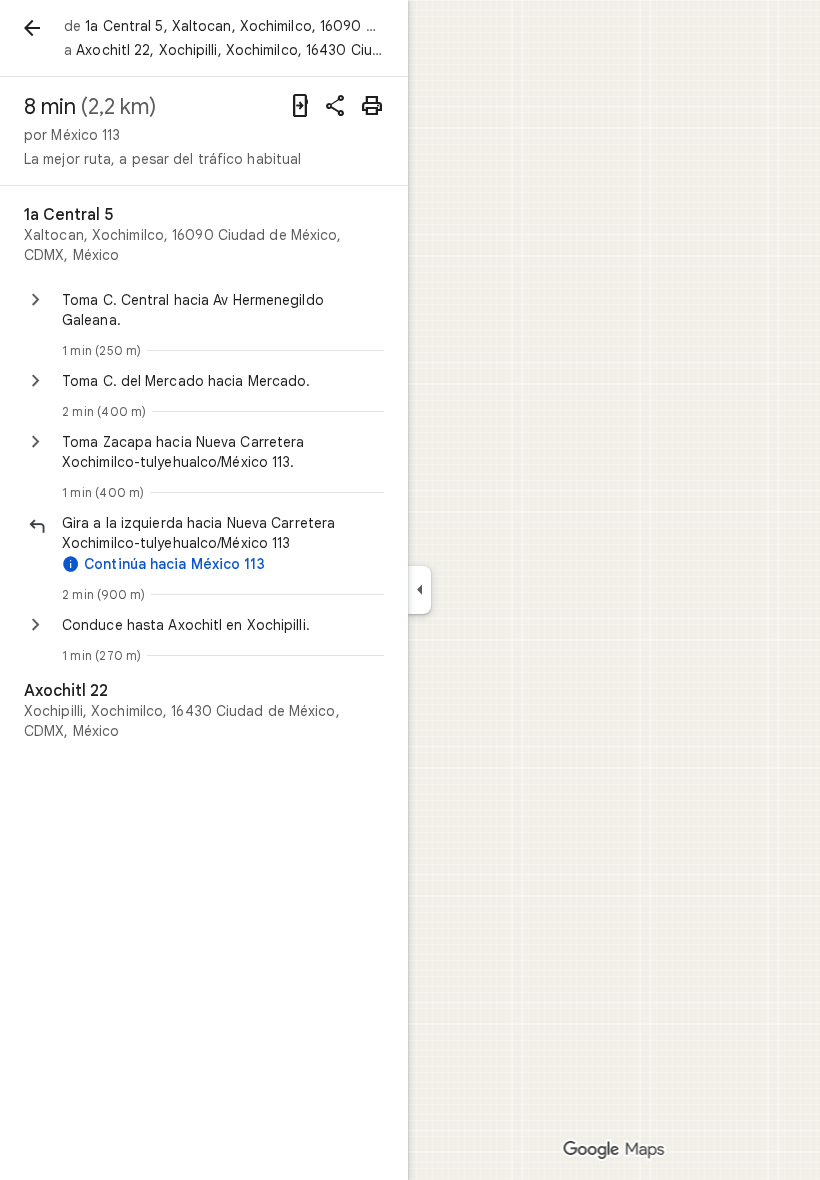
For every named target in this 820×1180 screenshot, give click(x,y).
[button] (223, 533)
